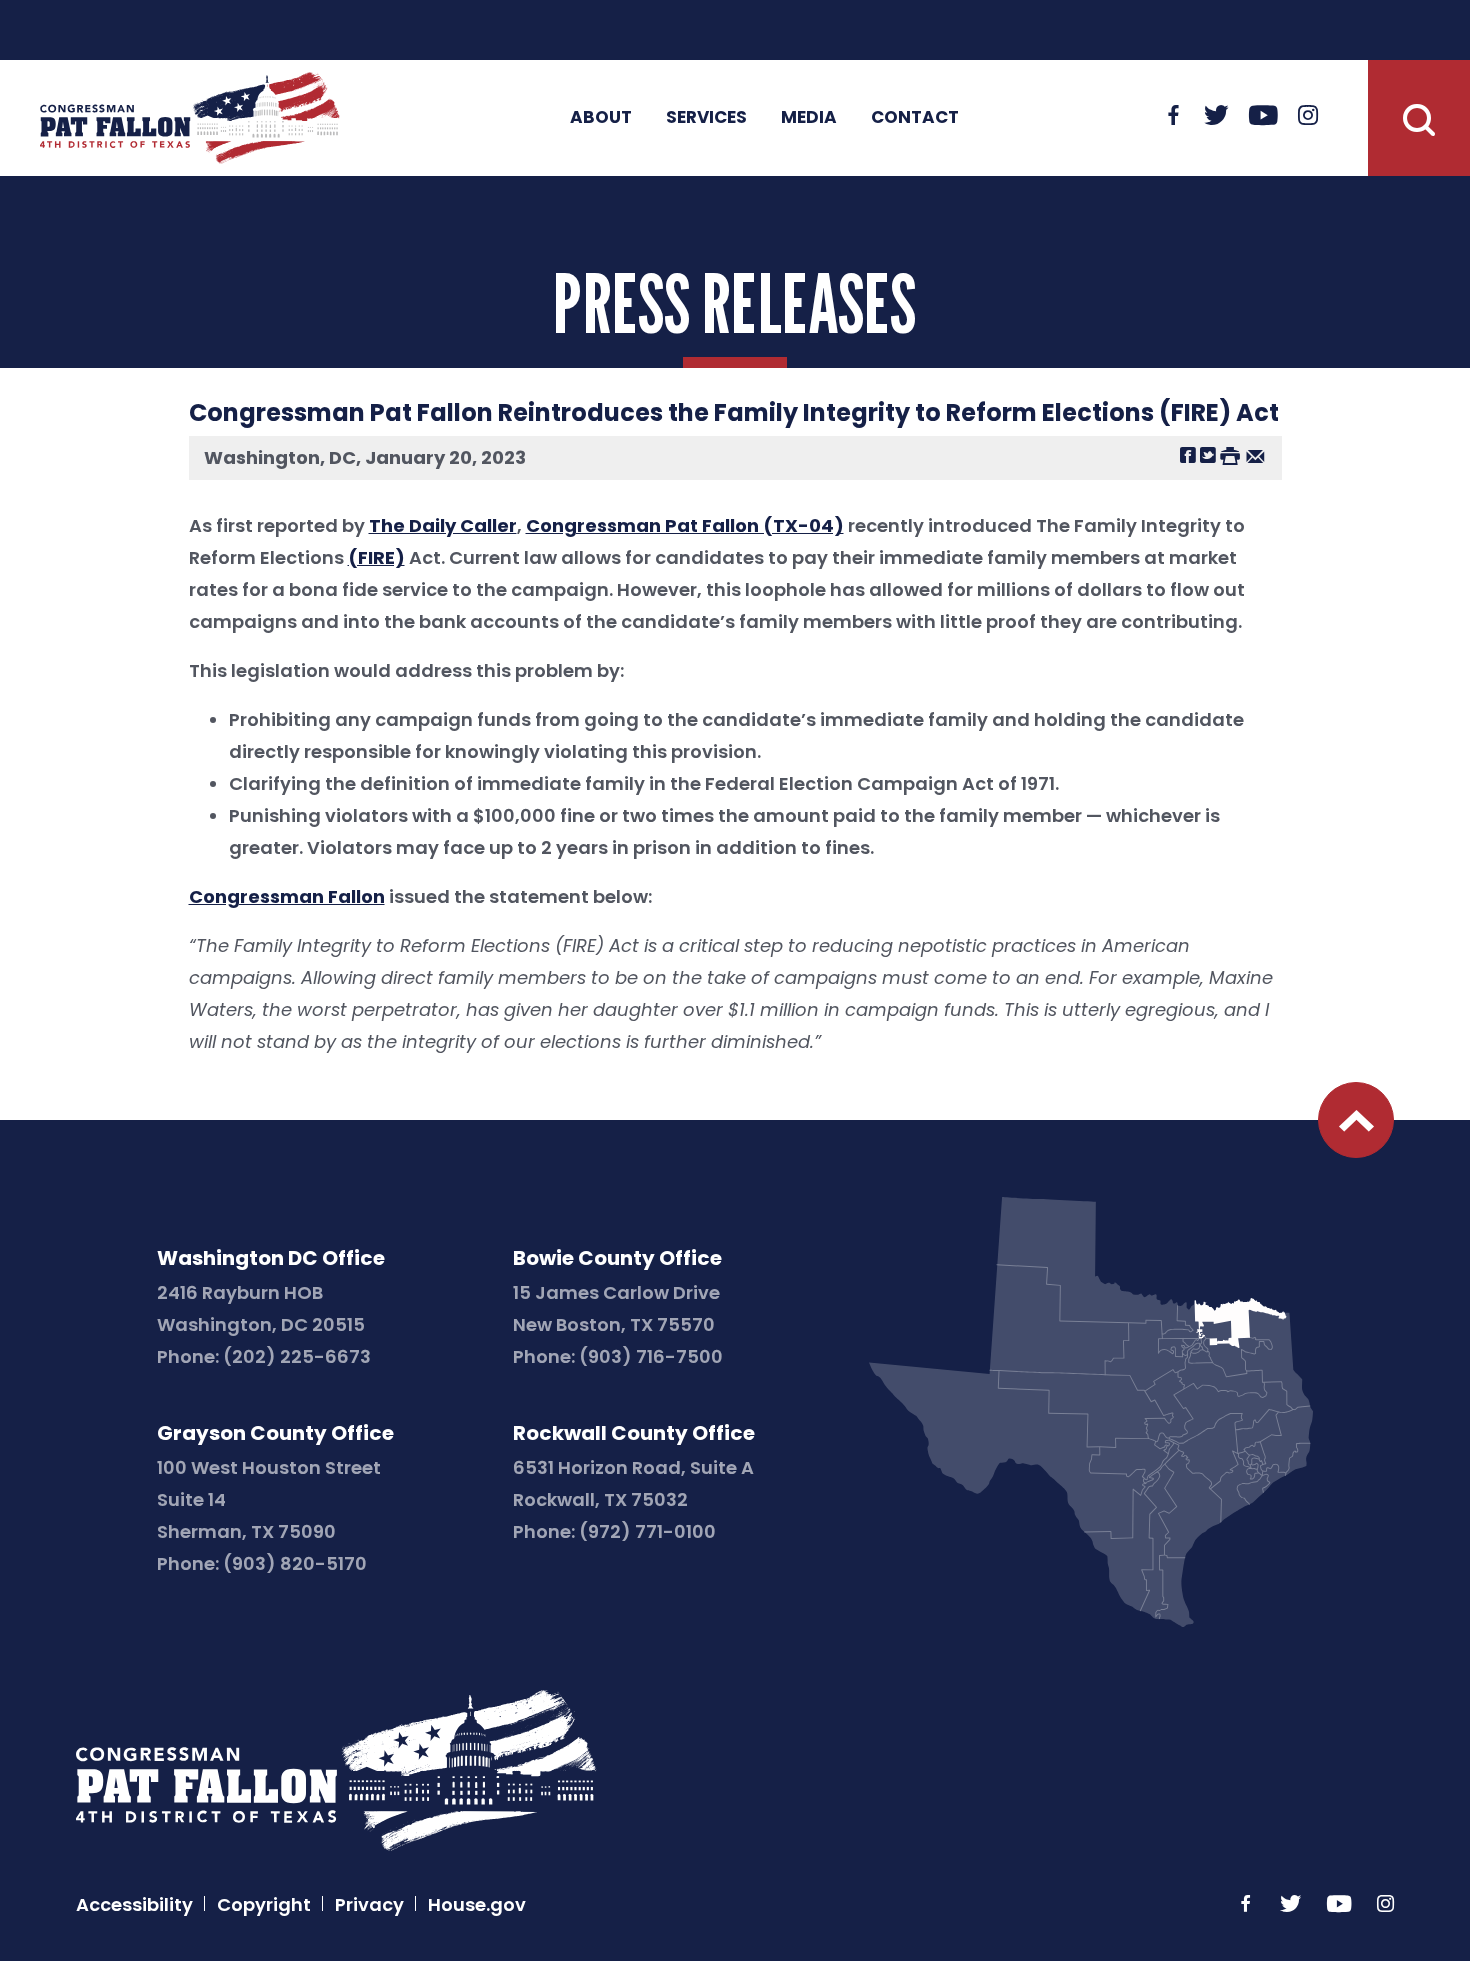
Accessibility (134, 1904)
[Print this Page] (1230, 454)
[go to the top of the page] (1356, 1120)
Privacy (369, 1904)
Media (809, 117)
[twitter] (1216, 117)
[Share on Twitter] (1208, 454)
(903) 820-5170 (295, 1563)
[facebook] (1174, 117)
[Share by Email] (1255, 454)
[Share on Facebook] (1188, 454)
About (601, 117)
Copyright (264, 1904)
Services (706, 117)
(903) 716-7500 (651, 1356)
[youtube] (1263, 117)
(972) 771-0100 (647, 1531)
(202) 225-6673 (297, 1356)
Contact (915, 117)
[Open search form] (1419, 118)
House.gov (477, 1904)
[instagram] (1308, 117)
